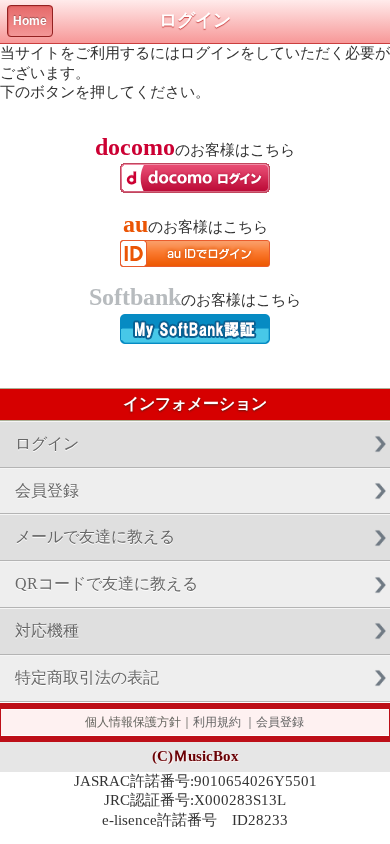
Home (30, 21)
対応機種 (47, 630)
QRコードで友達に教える (106, 583)
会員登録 (47, 490)
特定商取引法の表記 (87, 677)
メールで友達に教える (95, 536)
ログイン (47, 443)
